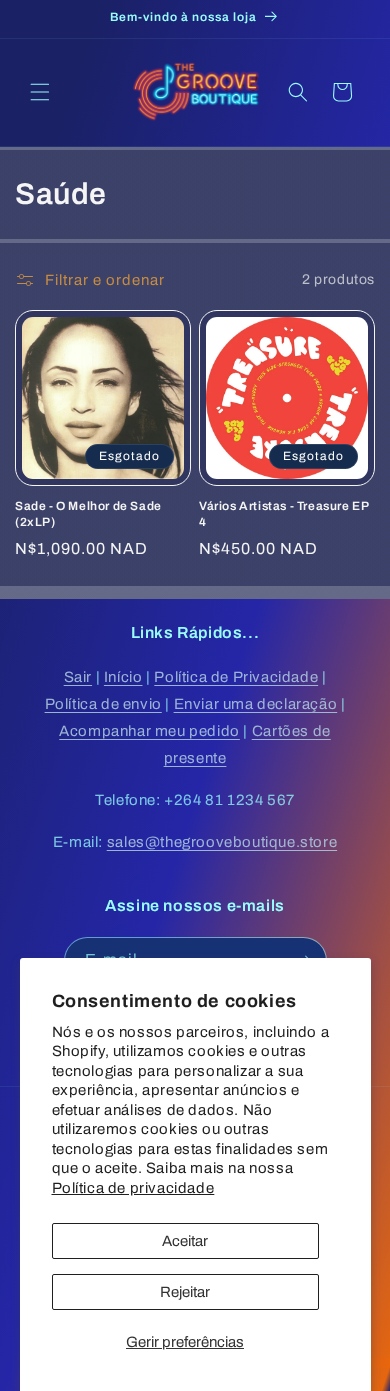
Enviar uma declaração (256, 704)
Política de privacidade (133, 1188)
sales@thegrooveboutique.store (222, 842)
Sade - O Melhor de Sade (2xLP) (88, 514)
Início (123, 677)
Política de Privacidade (236, 677)
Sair (78, 677)
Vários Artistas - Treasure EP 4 (283, 514)
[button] (40, 92)
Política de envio (103, 704)
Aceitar (185, 1241)
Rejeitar (185, 1292)
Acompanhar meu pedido (149, 731)
